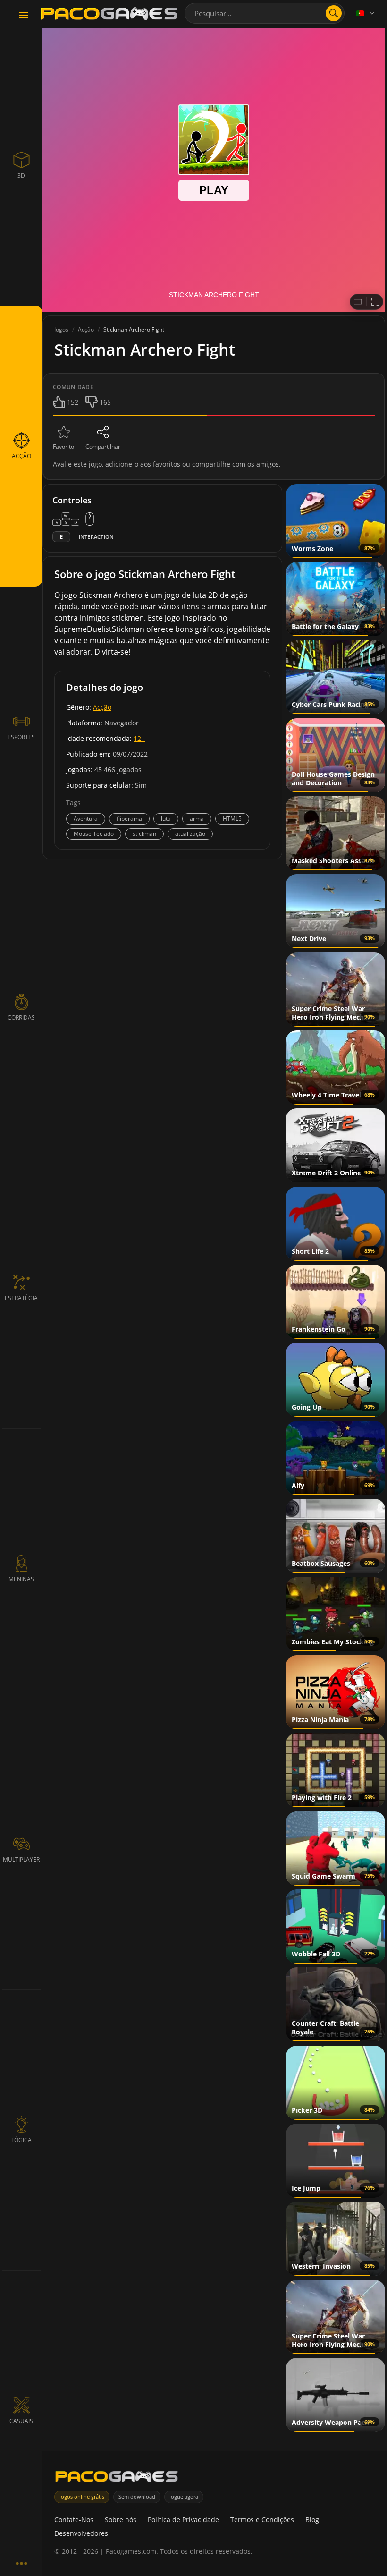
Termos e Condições (262, 2520)
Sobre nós (121, 2520)
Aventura (86, 819)
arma (197, 819)
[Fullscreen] (375, 302)
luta (166, 819)
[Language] (366, 13)
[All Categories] (21, 2563)
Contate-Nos (74, 2520)
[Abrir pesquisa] (334, 13)
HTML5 (232, 819)
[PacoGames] (117, 2478)
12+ (139, 738)
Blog (312, 2520)
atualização (190, 834)
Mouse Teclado (94, 834)
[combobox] (265, 13)
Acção (102, 707)
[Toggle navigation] (24, 16)
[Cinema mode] (358, 302)
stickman (144, 834)
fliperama (129, 819)
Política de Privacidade (183, 2520)
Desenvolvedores (81, 2533)
